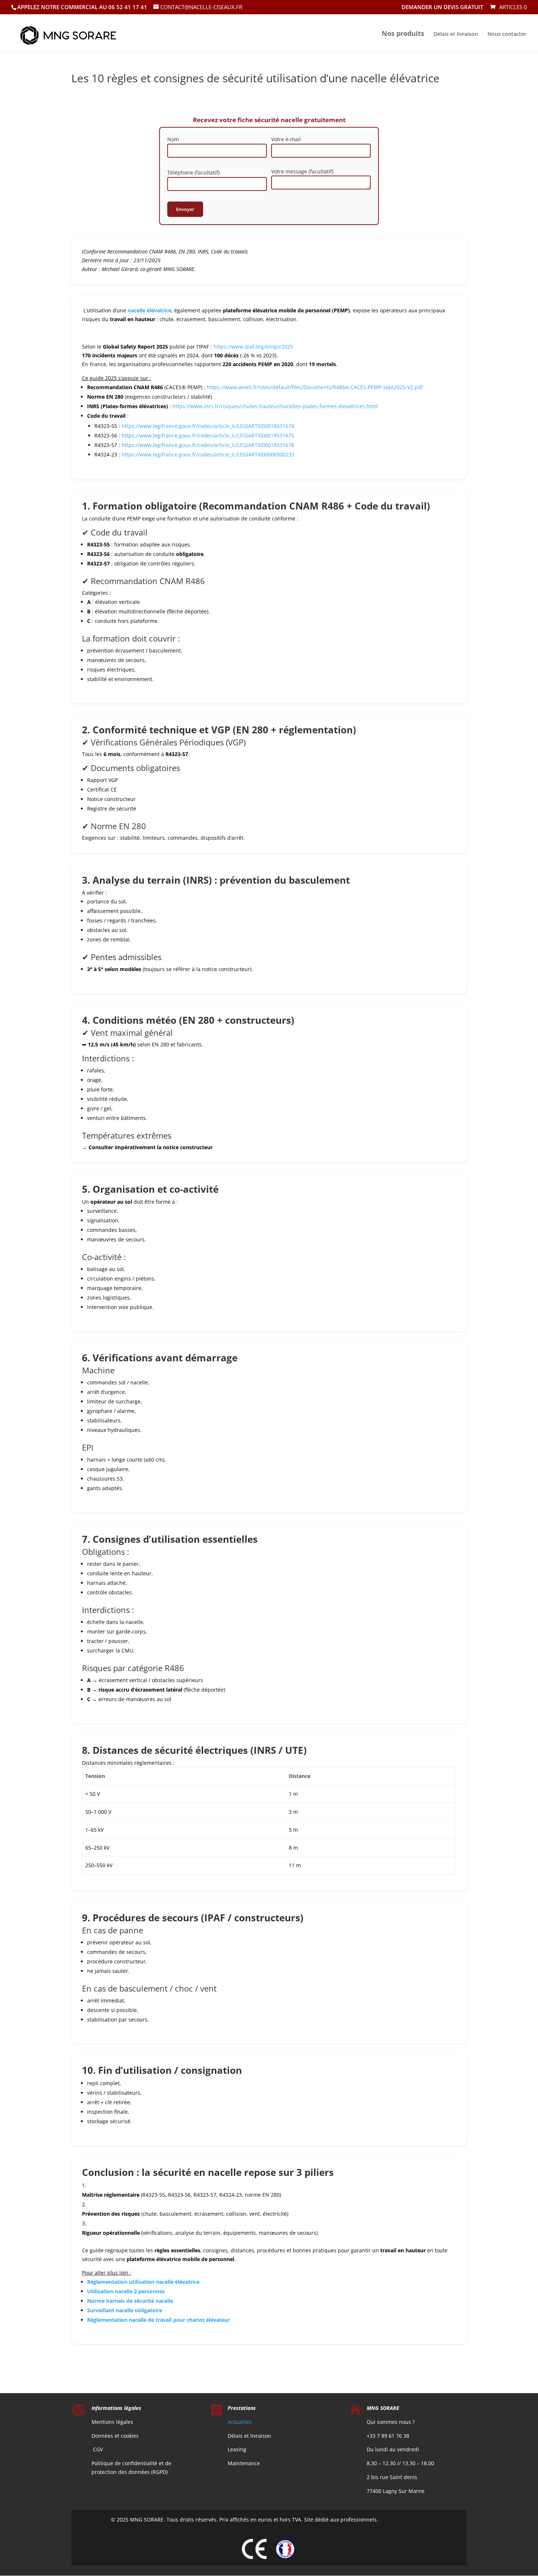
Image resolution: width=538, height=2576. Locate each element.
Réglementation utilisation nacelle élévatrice (143, 2282)
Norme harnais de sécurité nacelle (130, 2301)
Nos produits (403, 34)
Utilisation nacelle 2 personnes (126, 2291)
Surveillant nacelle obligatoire (125, 2310)
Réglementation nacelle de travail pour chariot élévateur (158, 2320)
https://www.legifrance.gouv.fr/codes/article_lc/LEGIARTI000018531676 (208, 445)
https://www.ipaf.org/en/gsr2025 (253, 347)
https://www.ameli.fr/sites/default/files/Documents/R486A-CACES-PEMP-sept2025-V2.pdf (315, 387)
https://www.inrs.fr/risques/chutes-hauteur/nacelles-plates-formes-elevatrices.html (275, 406)
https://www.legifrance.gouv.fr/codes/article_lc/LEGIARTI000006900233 (208, 454)
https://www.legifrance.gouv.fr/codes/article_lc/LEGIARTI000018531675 (208, 435)
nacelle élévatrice (150, 310)
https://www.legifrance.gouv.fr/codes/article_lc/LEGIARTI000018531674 (208, 426)
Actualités (240, 2422)
